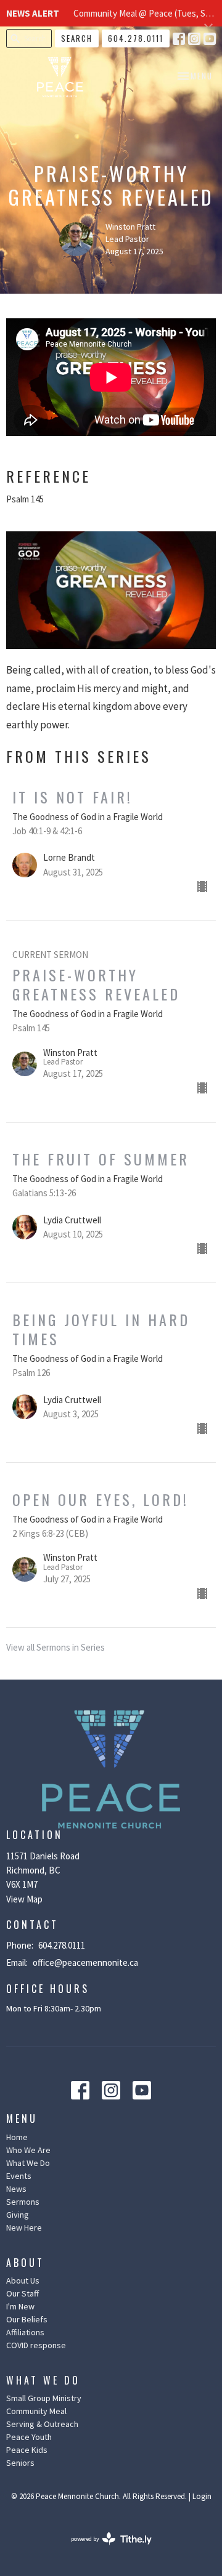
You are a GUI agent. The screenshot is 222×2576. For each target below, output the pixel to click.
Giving (18, 2215)
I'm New (20, 2306)
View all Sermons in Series (55, 1647)
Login (202, 2496)
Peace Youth (29, 2437)
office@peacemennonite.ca (85, 1962)
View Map (24, 1899)
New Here (24, 2228)
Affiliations (25, 2332)
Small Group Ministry (44, 2398)
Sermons (23, 2202)
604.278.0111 (136, 38)
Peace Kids (27, 2450)
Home (17, 2137)
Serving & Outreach (42, 2424)
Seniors (20, 2463)
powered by (104, 2549)
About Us (23, 2280)
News (16, 2189)
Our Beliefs (27, 2319)
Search (77, 38)
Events (19, 2176)
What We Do (28, 2163)
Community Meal (36, 2411)
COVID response (36, 2345)
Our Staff (23, 2293)
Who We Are (28, 2150)
